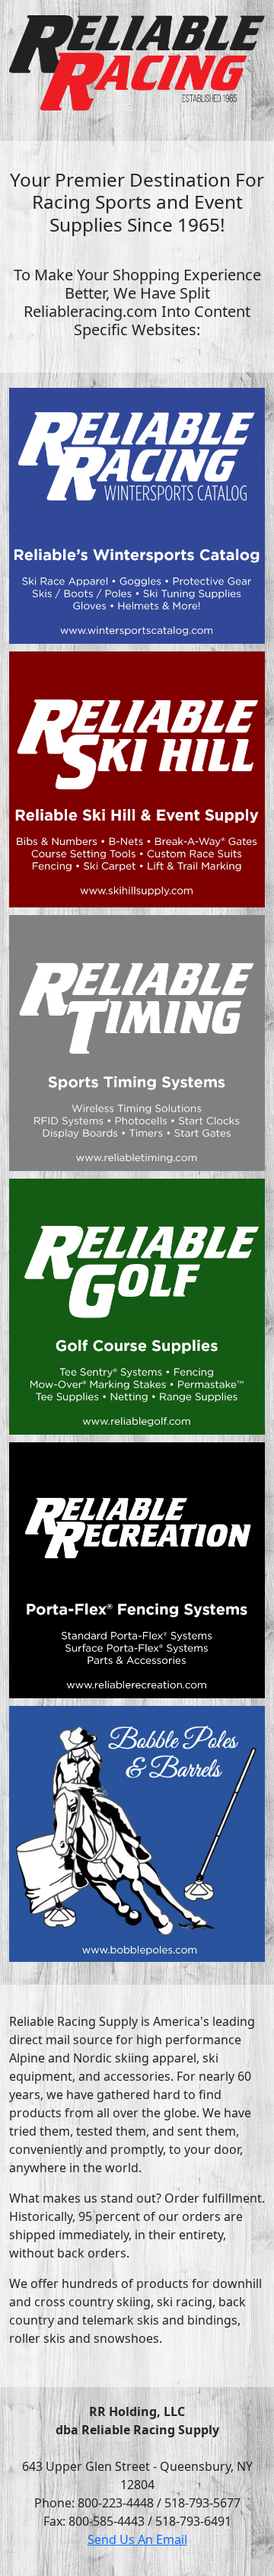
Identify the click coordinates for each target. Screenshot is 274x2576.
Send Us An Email (137, 2539)
